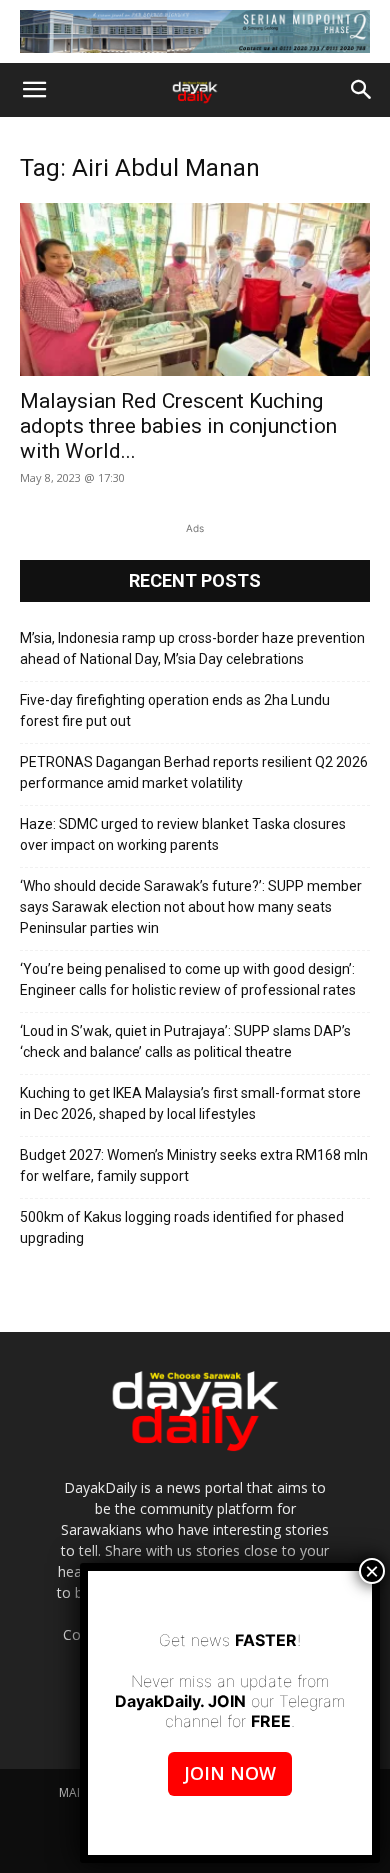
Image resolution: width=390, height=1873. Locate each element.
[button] (34, 90)
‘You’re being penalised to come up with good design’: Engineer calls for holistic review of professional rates (188, 979)
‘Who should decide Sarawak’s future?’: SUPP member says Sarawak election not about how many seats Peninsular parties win (191, 907)
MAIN (74, 1792)
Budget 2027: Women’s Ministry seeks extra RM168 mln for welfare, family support (194, 1165)
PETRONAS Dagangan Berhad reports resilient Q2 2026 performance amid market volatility (194, 772)
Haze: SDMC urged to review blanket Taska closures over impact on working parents (183, 834)
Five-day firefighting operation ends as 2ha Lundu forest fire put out (175, 710)
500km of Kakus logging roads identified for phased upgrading (182, 1227)
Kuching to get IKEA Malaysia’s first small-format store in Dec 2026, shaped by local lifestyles (190, 1103)
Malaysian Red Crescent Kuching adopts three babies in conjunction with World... (178, 426)
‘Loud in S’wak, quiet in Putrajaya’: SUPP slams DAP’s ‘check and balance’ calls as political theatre (185, 1041)
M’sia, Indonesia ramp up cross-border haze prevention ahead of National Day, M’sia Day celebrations (192, 648)
